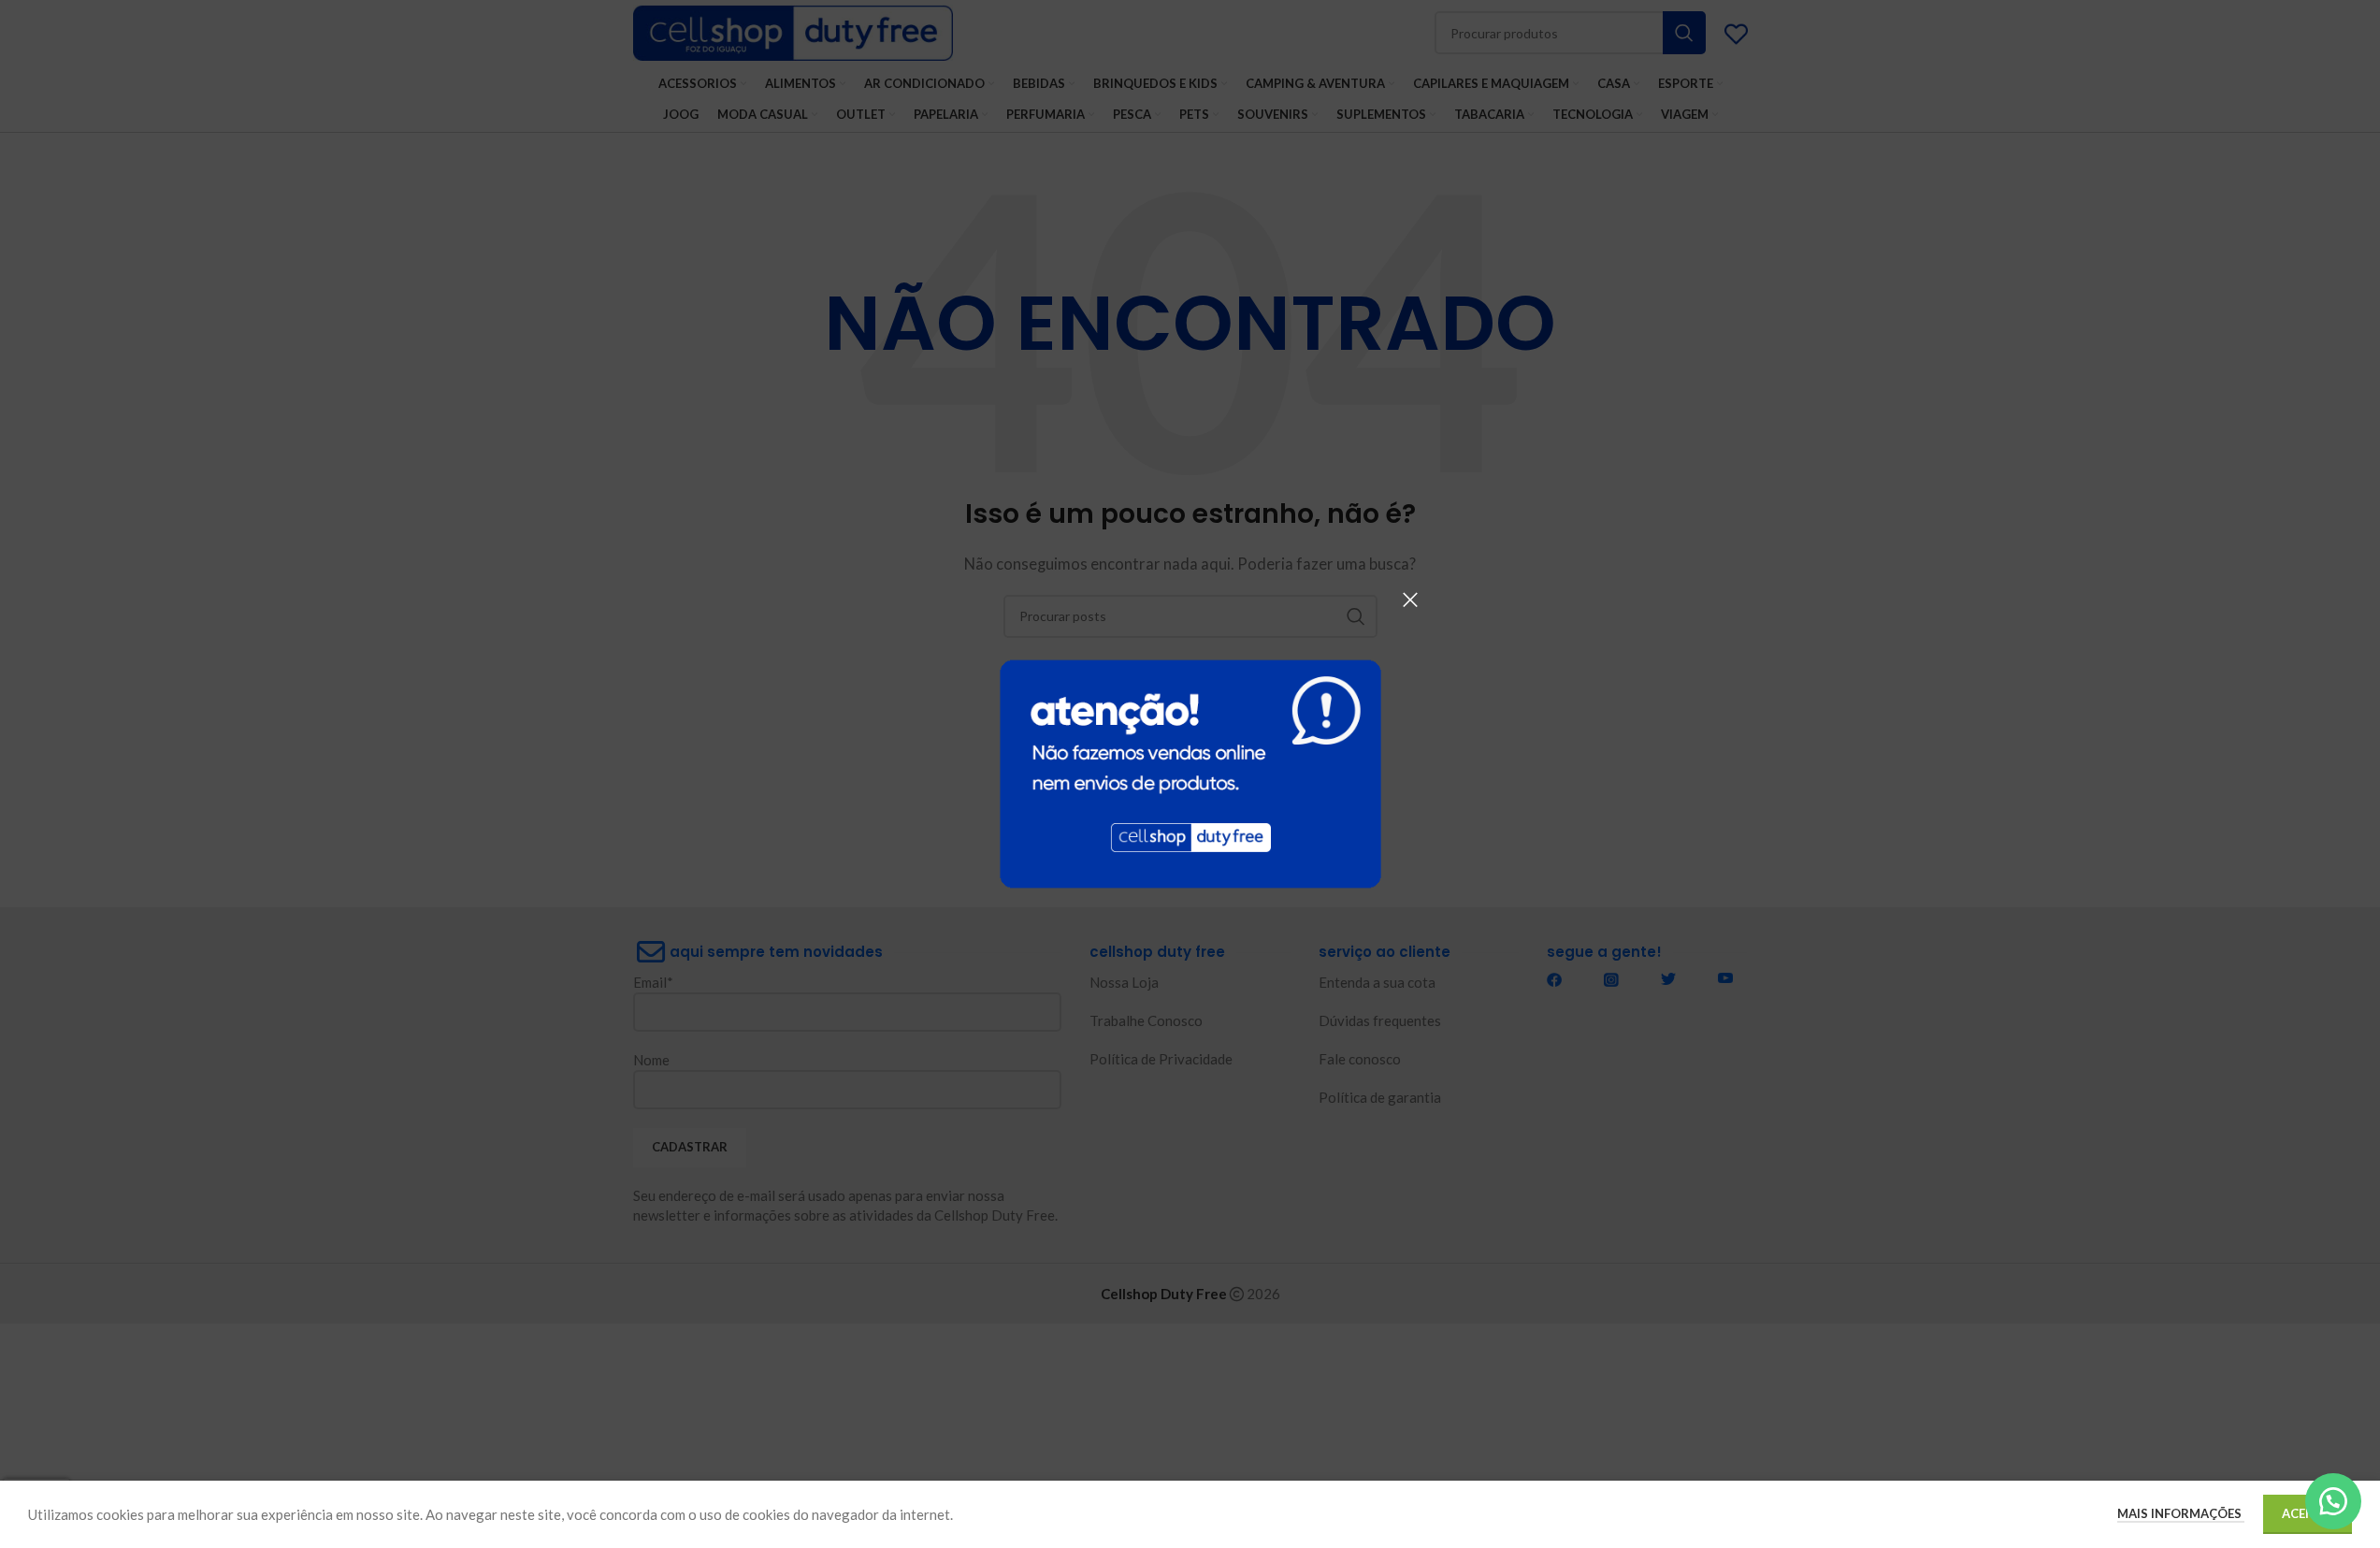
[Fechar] (1410, 600)
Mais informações (2181, 1513)
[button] (2333, 1501)
